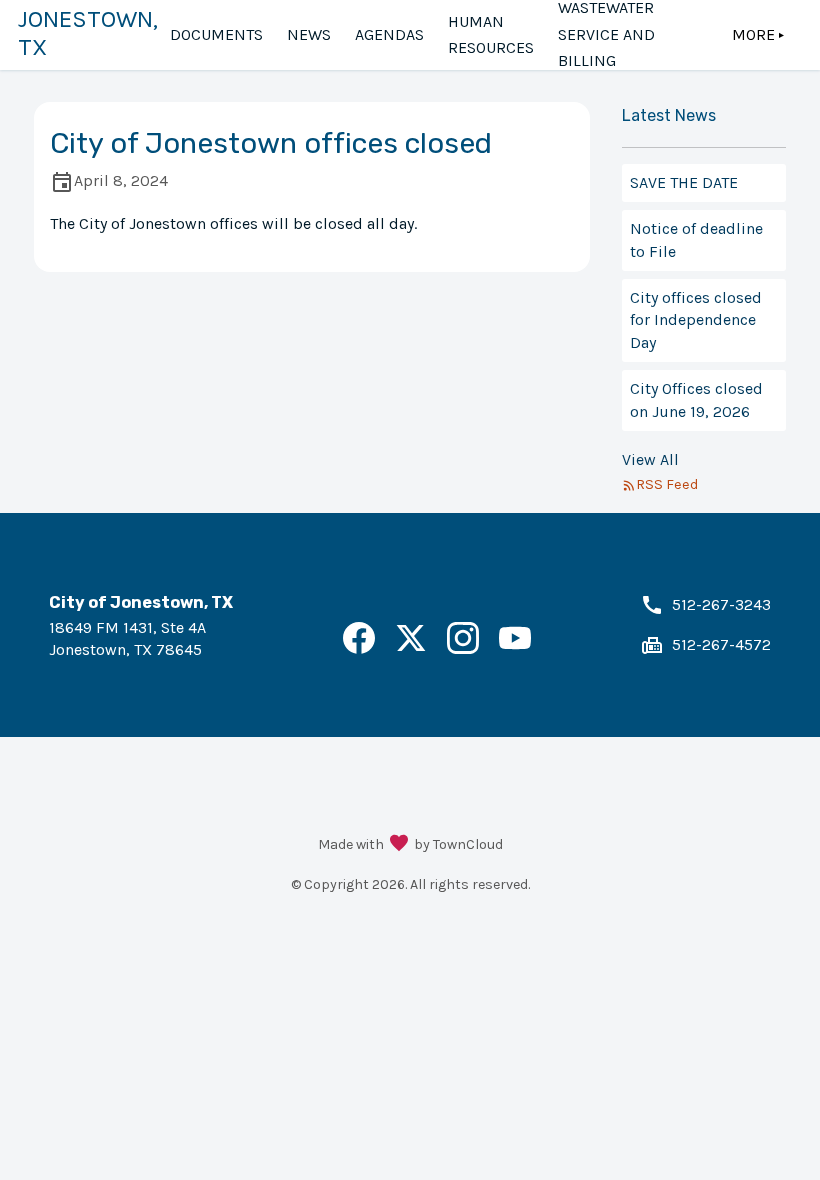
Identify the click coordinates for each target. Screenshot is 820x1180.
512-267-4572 (721, 644)
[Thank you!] (399, 845)
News (309, 34)
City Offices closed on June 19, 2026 (696, 399)
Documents (216, 34)
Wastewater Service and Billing (606, 35)
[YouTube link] (515, 648)
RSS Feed (667, 484)
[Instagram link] (463, 648)
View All (650, 459)
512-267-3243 (721, 604)
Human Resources (491, 34)
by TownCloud (458, 844)
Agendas (389, 34)
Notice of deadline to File (696, 239)
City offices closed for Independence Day (696, 320)
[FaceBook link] (359, 648)
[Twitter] (411, 648)
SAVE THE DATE (684, 182)
